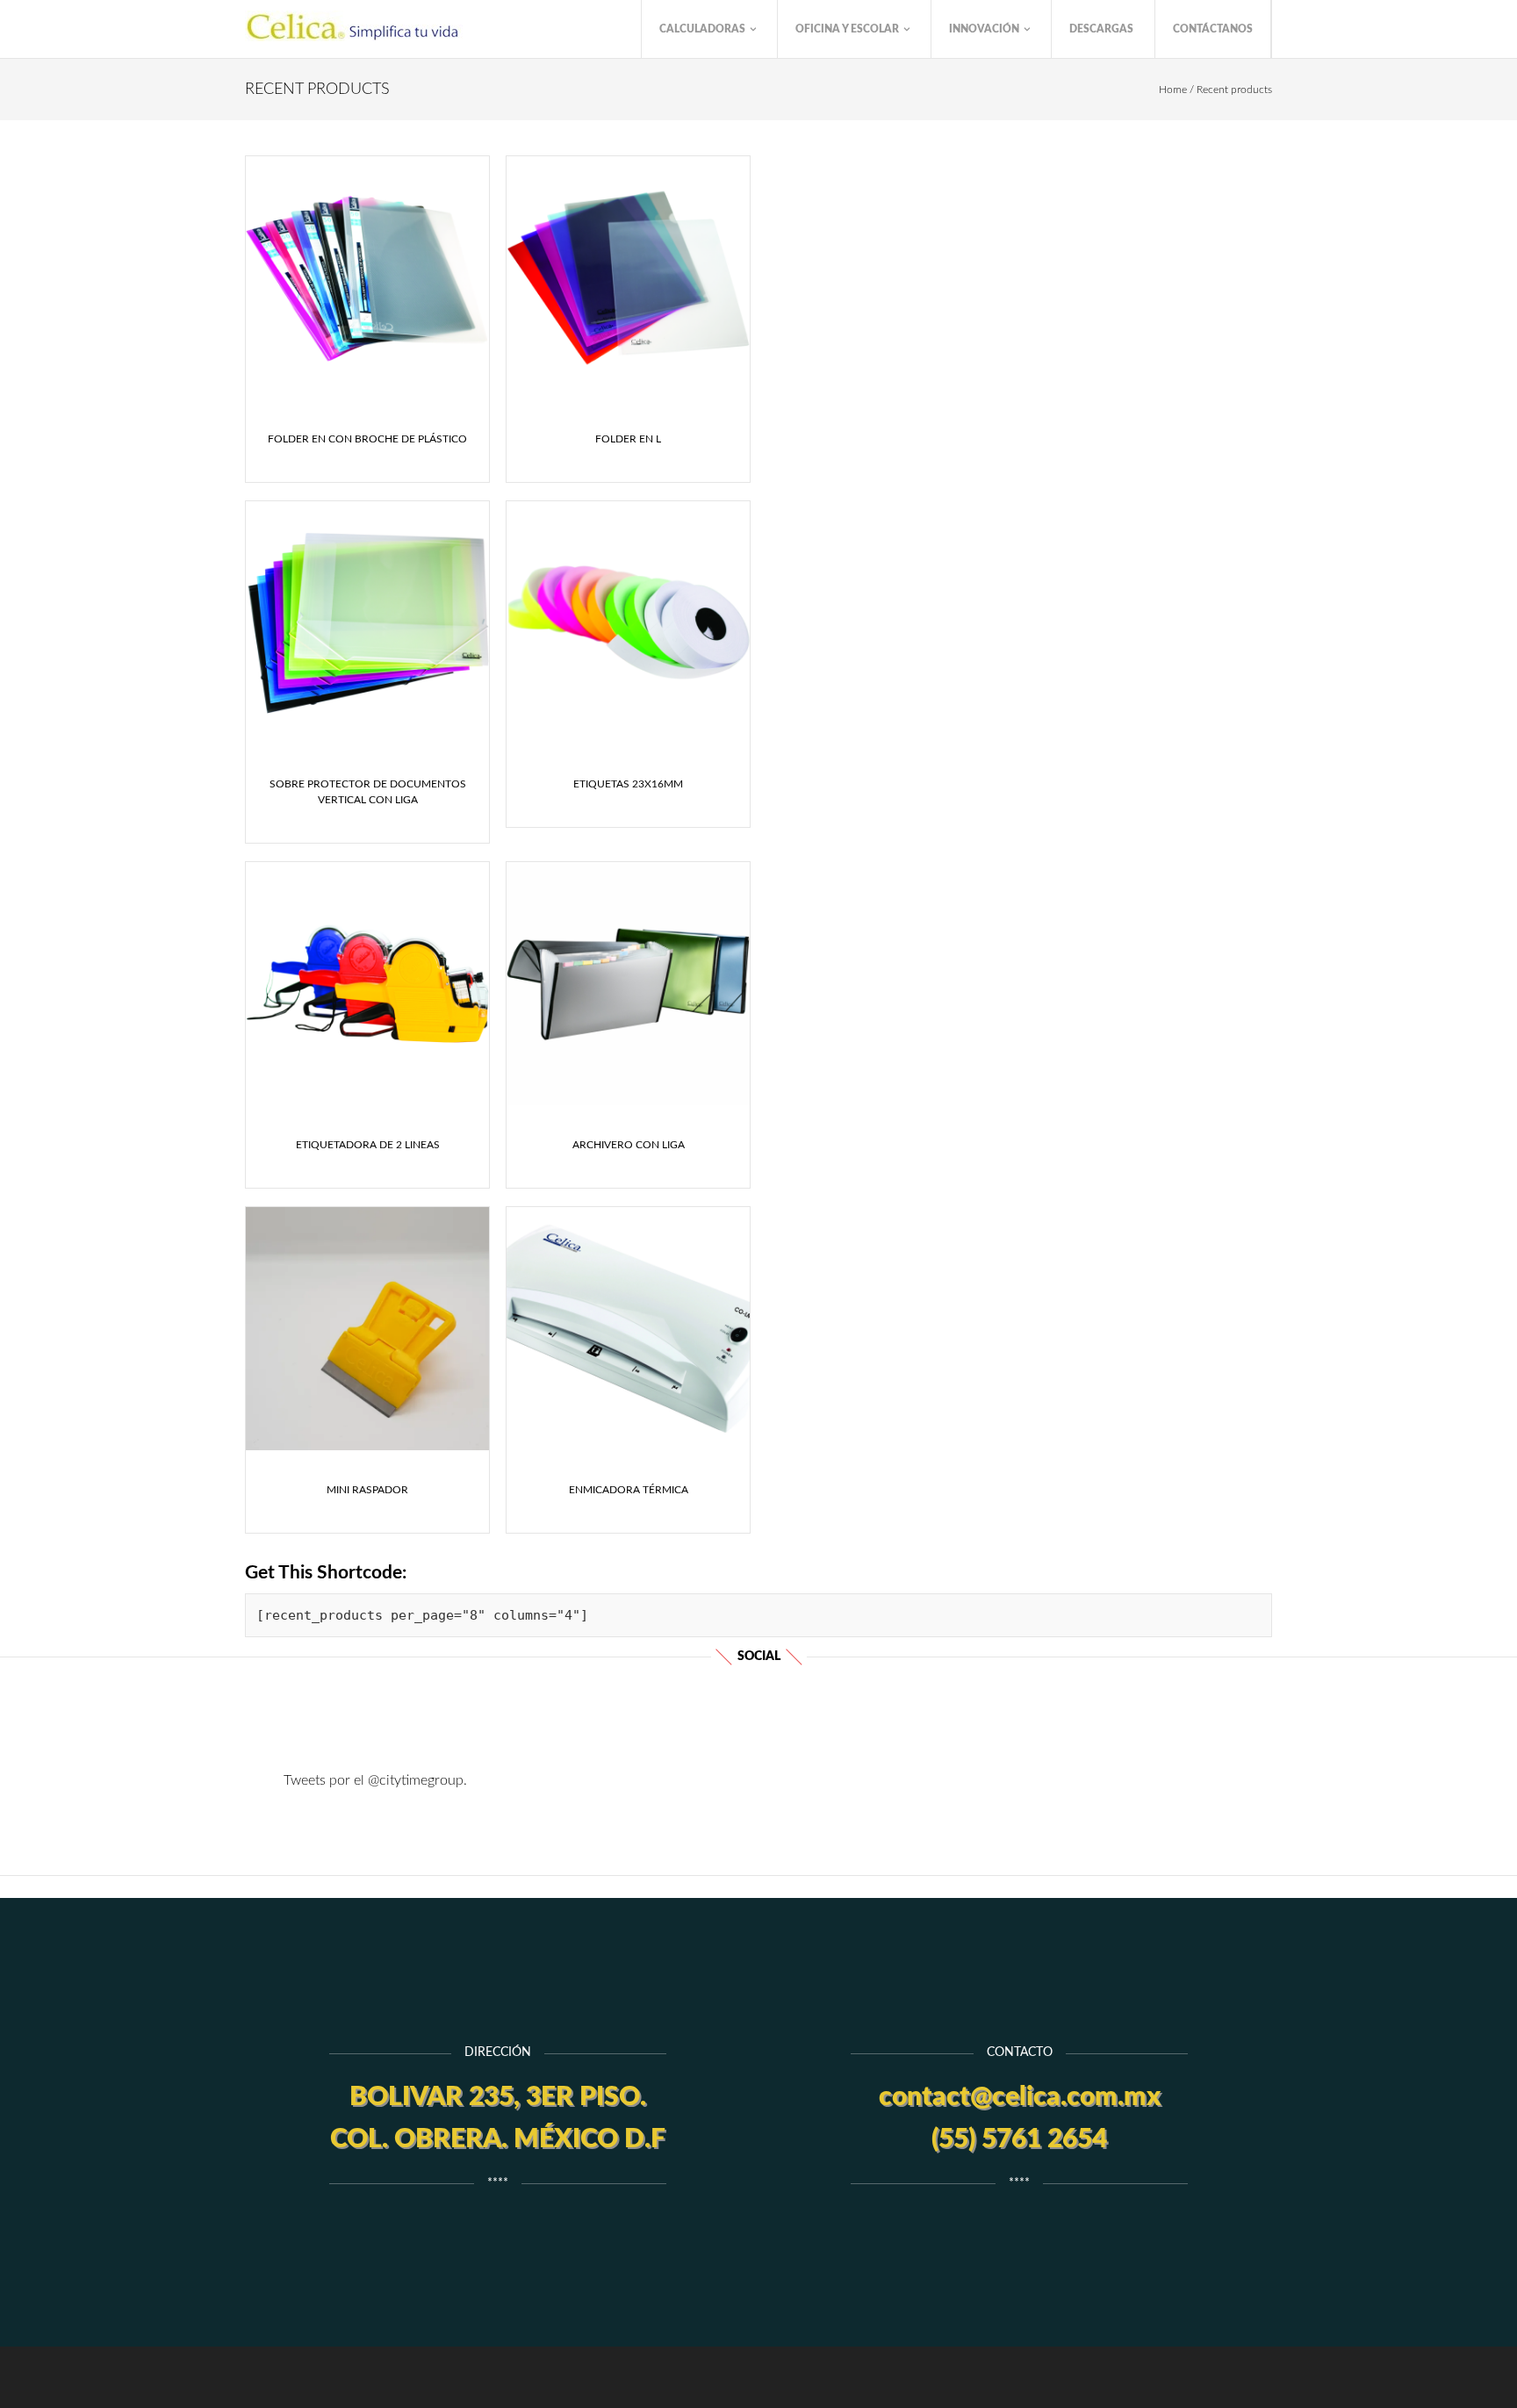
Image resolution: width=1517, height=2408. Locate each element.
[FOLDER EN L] (628, 278)
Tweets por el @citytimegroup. (375, 1780)
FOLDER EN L (628, 439)
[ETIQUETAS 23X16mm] (628, 623)
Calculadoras (704, 29)
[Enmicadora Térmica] (628, 1329)
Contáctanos (1213, 29)
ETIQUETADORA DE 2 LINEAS (368, 1145)
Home (1173, 90)
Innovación (985, 29)
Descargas (1101, 29)
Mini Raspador (367, 1490)
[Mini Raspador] (367, 1329)
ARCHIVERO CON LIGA (629, 1145)
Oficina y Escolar (848, 29)
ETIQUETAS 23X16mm (628, 784)
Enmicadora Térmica (629, 1490)
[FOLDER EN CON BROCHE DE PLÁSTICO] (367, 278)
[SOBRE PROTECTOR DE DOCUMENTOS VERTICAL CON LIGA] (367, 623)
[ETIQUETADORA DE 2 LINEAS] (367, 984)
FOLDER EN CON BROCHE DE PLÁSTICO (367, 439)
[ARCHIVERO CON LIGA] (628, 984)
